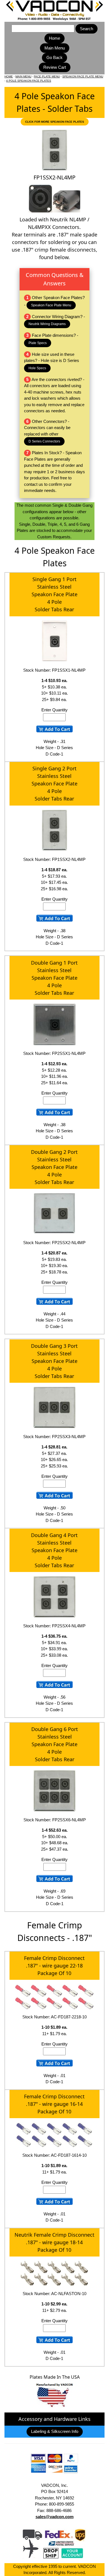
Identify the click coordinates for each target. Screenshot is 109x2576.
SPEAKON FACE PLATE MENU (83, 76)
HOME (9, 76)
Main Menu (55, 48)
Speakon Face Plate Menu (51, 305)
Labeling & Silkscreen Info (55, 2431)
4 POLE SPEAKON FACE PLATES (29, 81)
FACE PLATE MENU (47, 76)
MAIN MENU (23, 76)
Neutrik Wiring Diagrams (47, 324)
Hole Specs (37, 368)
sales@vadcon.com (54, 2517)
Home (54, 38)
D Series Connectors (44, 441)
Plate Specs (38, 343)
